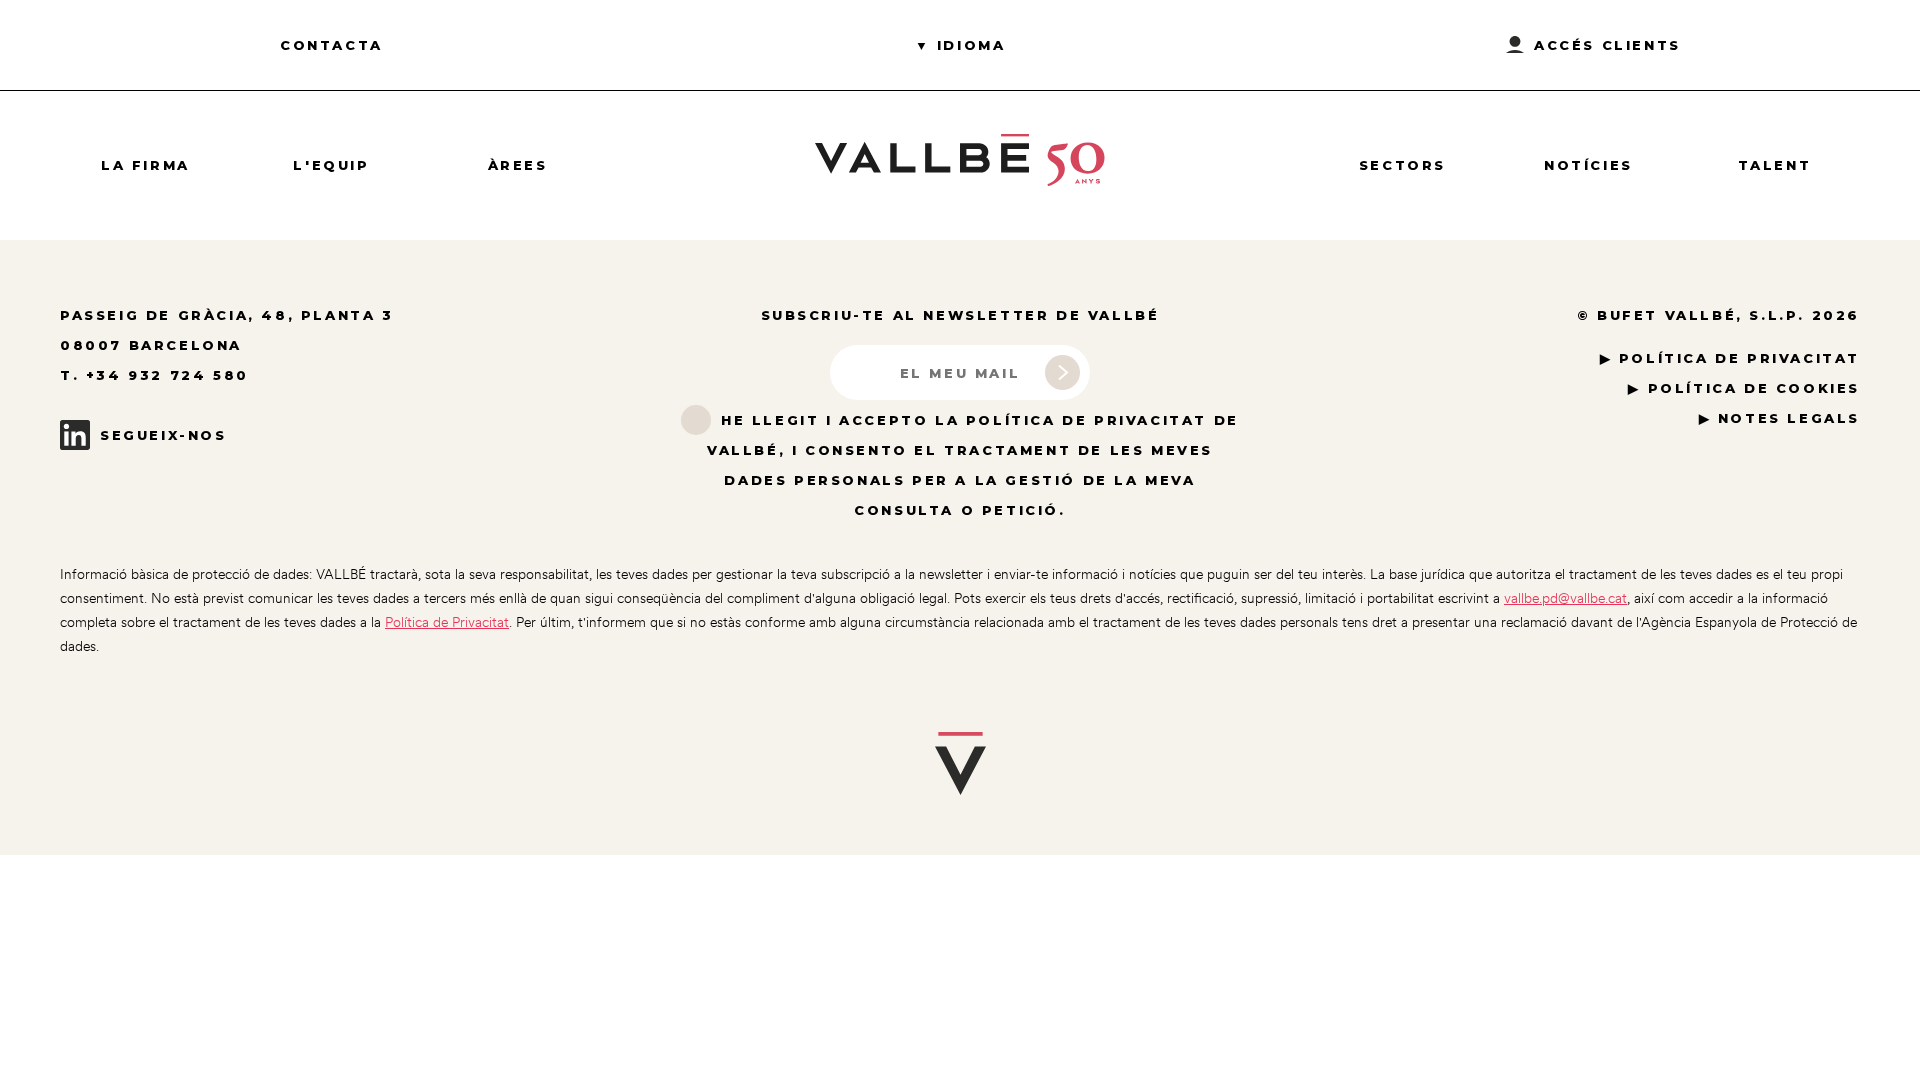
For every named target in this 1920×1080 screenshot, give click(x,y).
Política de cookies (1754, 388)
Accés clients (1607, 45)
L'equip (331, 165)
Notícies (1588, 165)
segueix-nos (163, 435)
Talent (1775, 165)
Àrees (518, 165)
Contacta (331, 45)
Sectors (1402, 165)
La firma (145, 165)
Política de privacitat (1739, 358)
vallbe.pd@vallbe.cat (1565, 598)
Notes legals (1789, 418)
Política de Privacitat (447, 622)
